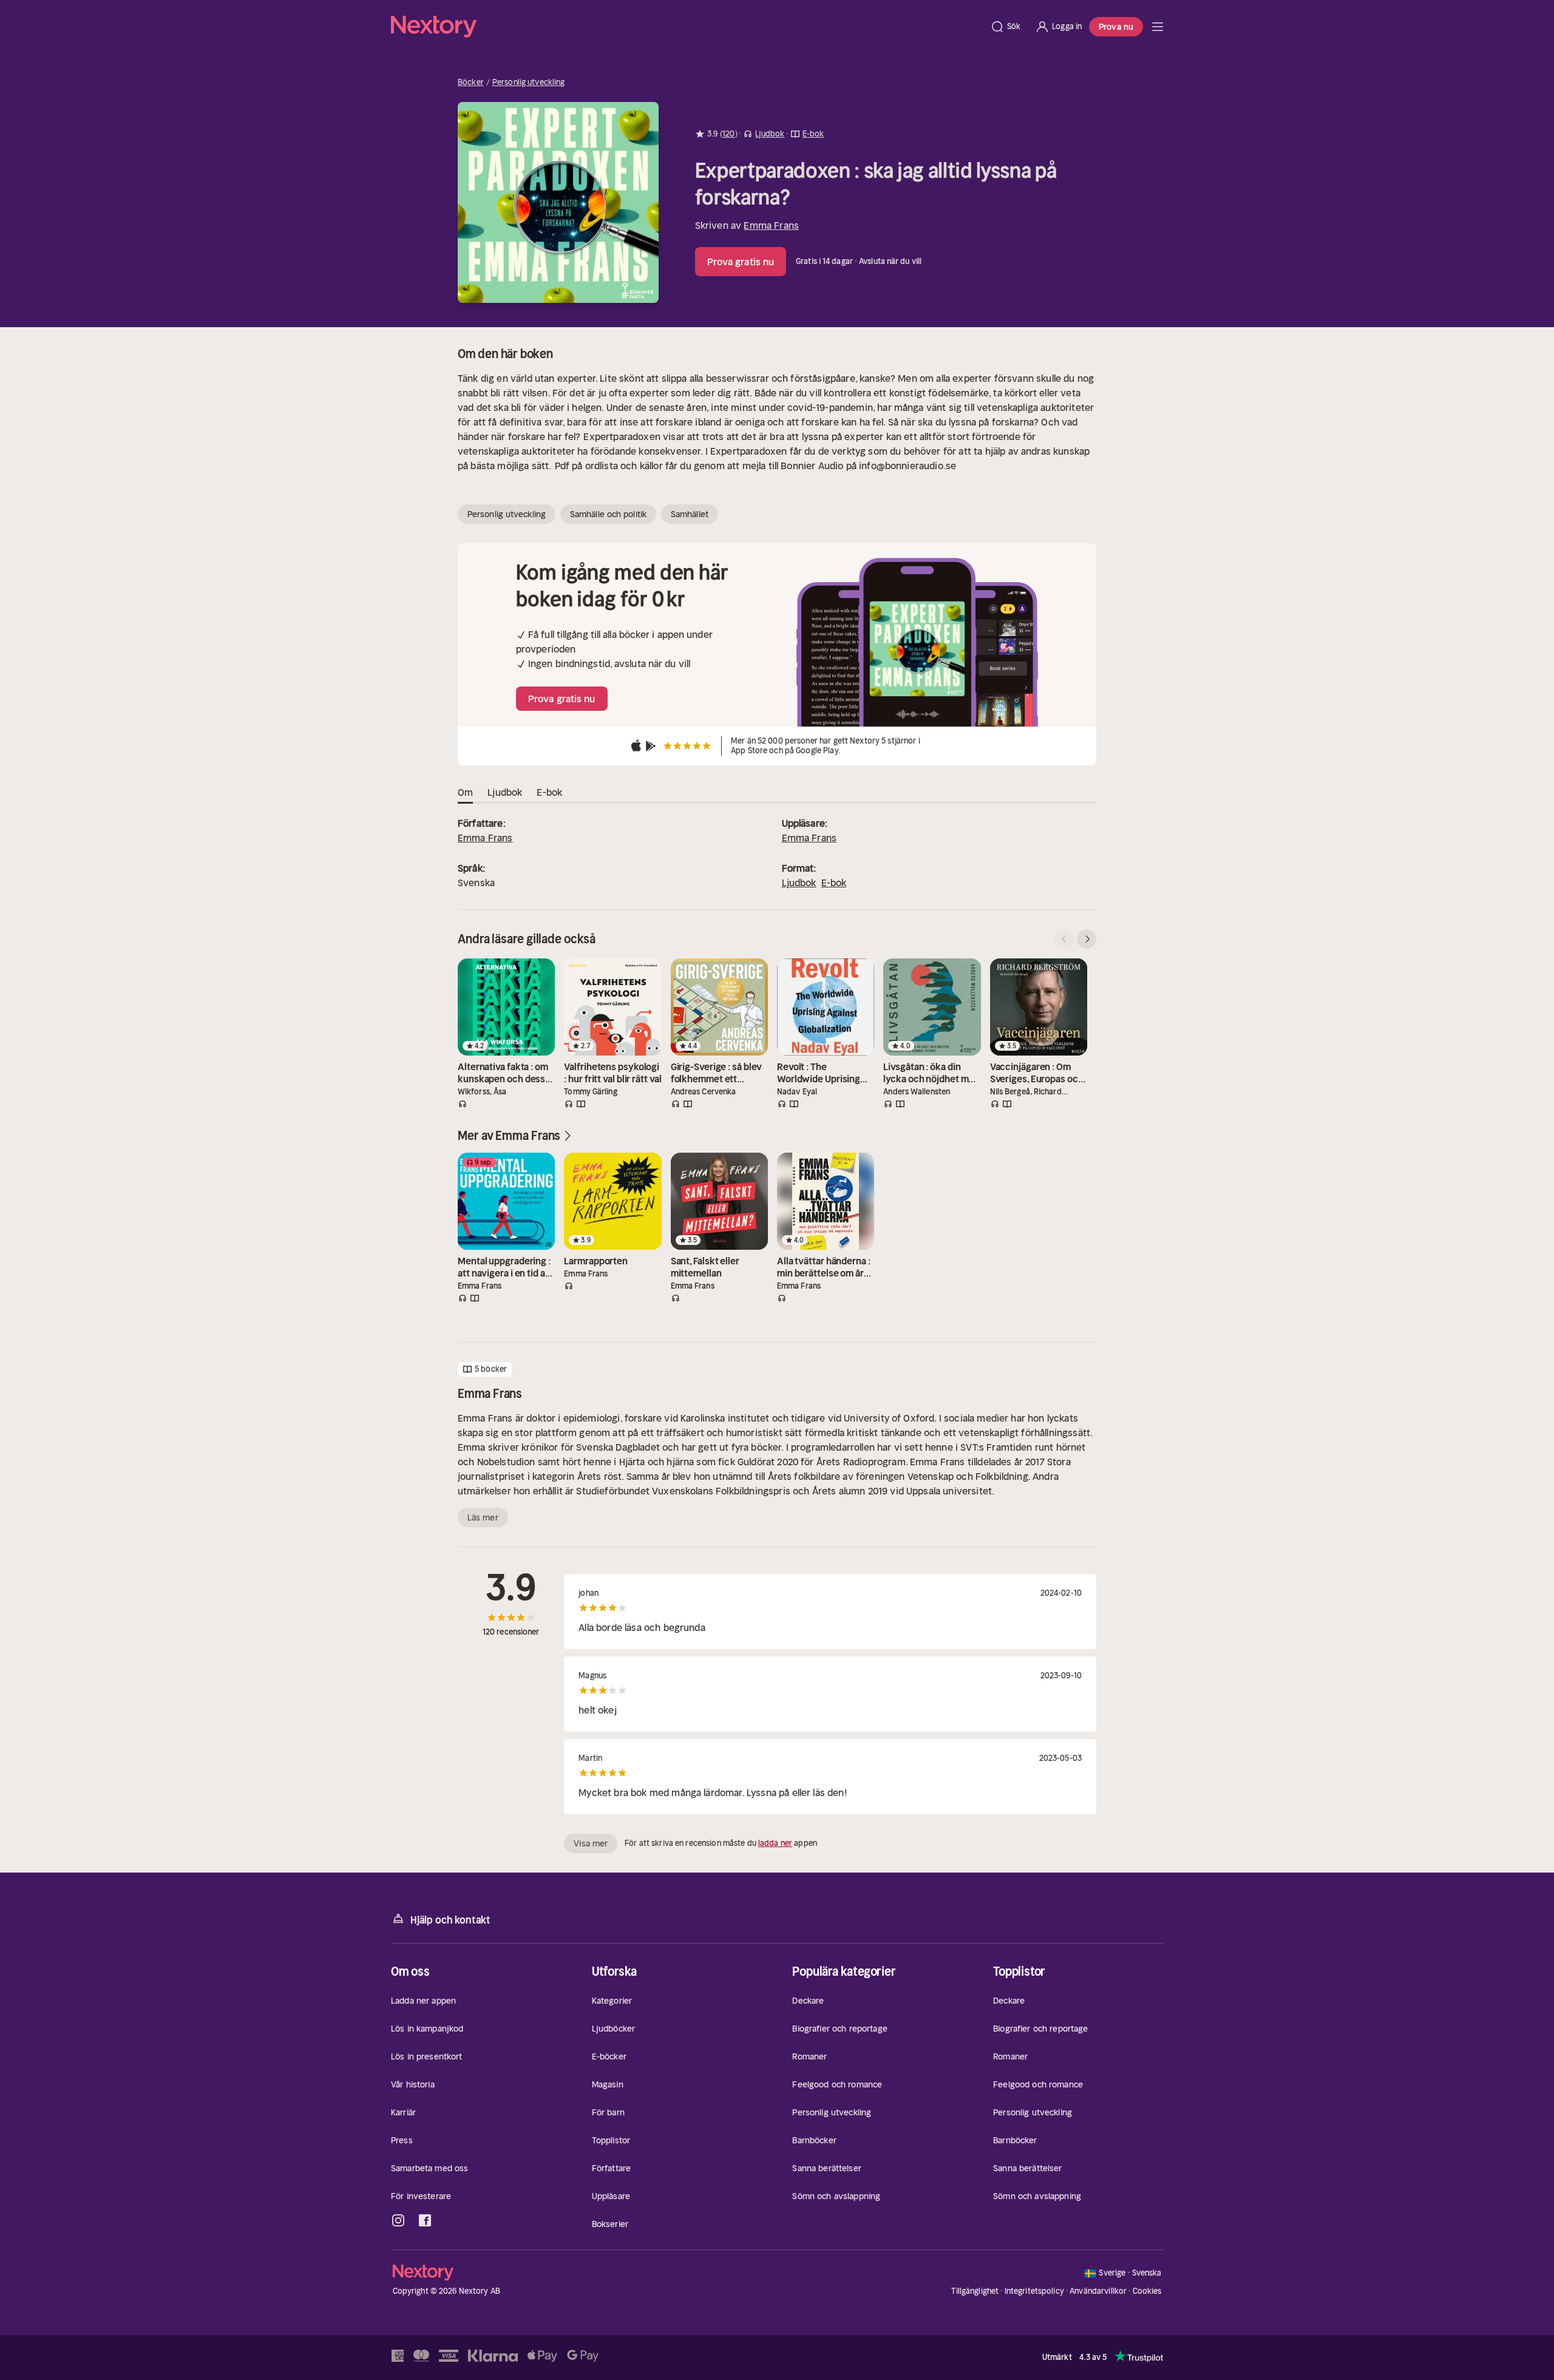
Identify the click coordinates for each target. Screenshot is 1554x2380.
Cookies (1147, 2291)
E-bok (834, 883)
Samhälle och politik (608, 514)
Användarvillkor (1098, 2291)
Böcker (471, 83)
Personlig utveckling (529, 83)
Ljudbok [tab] (505, 792)
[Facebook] (425, 2220)
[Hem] (687, 27)
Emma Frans (771, 225)
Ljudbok (799, 883)
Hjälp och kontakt (450, 1920)
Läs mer (483, 1517)
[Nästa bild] (1087, 939)
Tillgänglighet (975, 2291)
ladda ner (775, 1843)
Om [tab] (465, 792)
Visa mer (591, 1843)
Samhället (690, 514)
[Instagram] (398, 2220)
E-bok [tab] (549, 792)
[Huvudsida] (1158, 27)
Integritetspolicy (1034, 2291)
